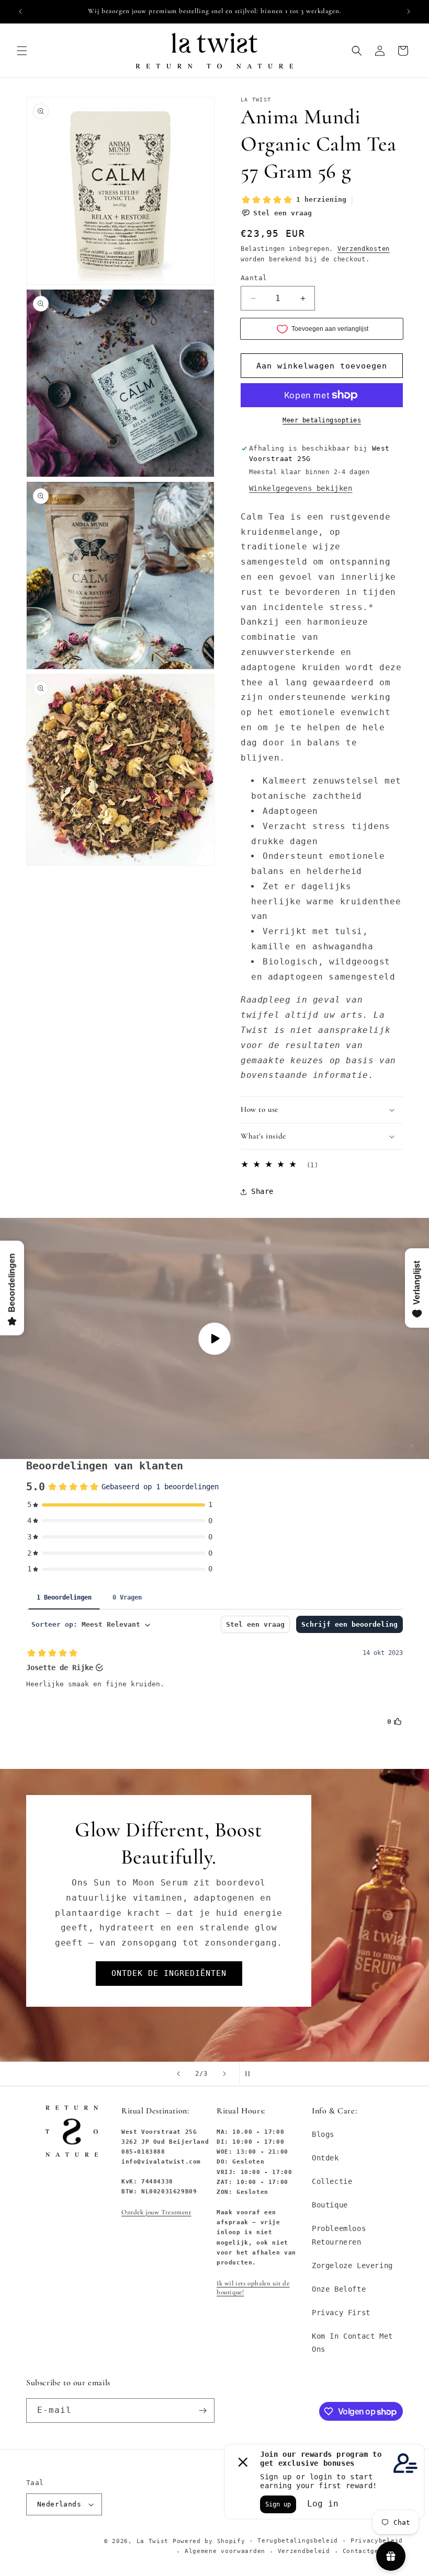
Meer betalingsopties (322, 420)
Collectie (332, 2181)
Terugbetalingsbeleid (298, 2541)
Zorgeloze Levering (352, 2265)
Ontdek (325, 2158)
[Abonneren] (202, 2411)
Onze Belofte (339, 2289)
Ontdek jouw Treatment (156, 2212)
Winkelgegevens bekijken (301, 488)
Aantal (254, 278)
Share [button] (262, 1191)
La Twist (155, 2541)
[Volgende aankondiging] (409, 11)
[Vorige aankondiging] (20, 11)
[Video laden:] (214, 1338)
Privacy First (341, 2313)
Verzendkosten (364, 249)
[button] (22, 51)
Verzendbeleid (304, 2551)
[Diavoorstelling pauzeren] (251, 2074)
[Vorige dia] (178, 2074)
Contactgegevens (373, 2551)
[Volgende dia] (224, 2074)
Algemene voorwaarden (225, 2551)
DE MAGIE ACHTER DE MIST (169, 1947)
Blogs (323, 2134)
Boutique (330, 2205)
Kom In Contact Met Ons (352, 2343)
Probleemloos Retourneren (339, 2235)
